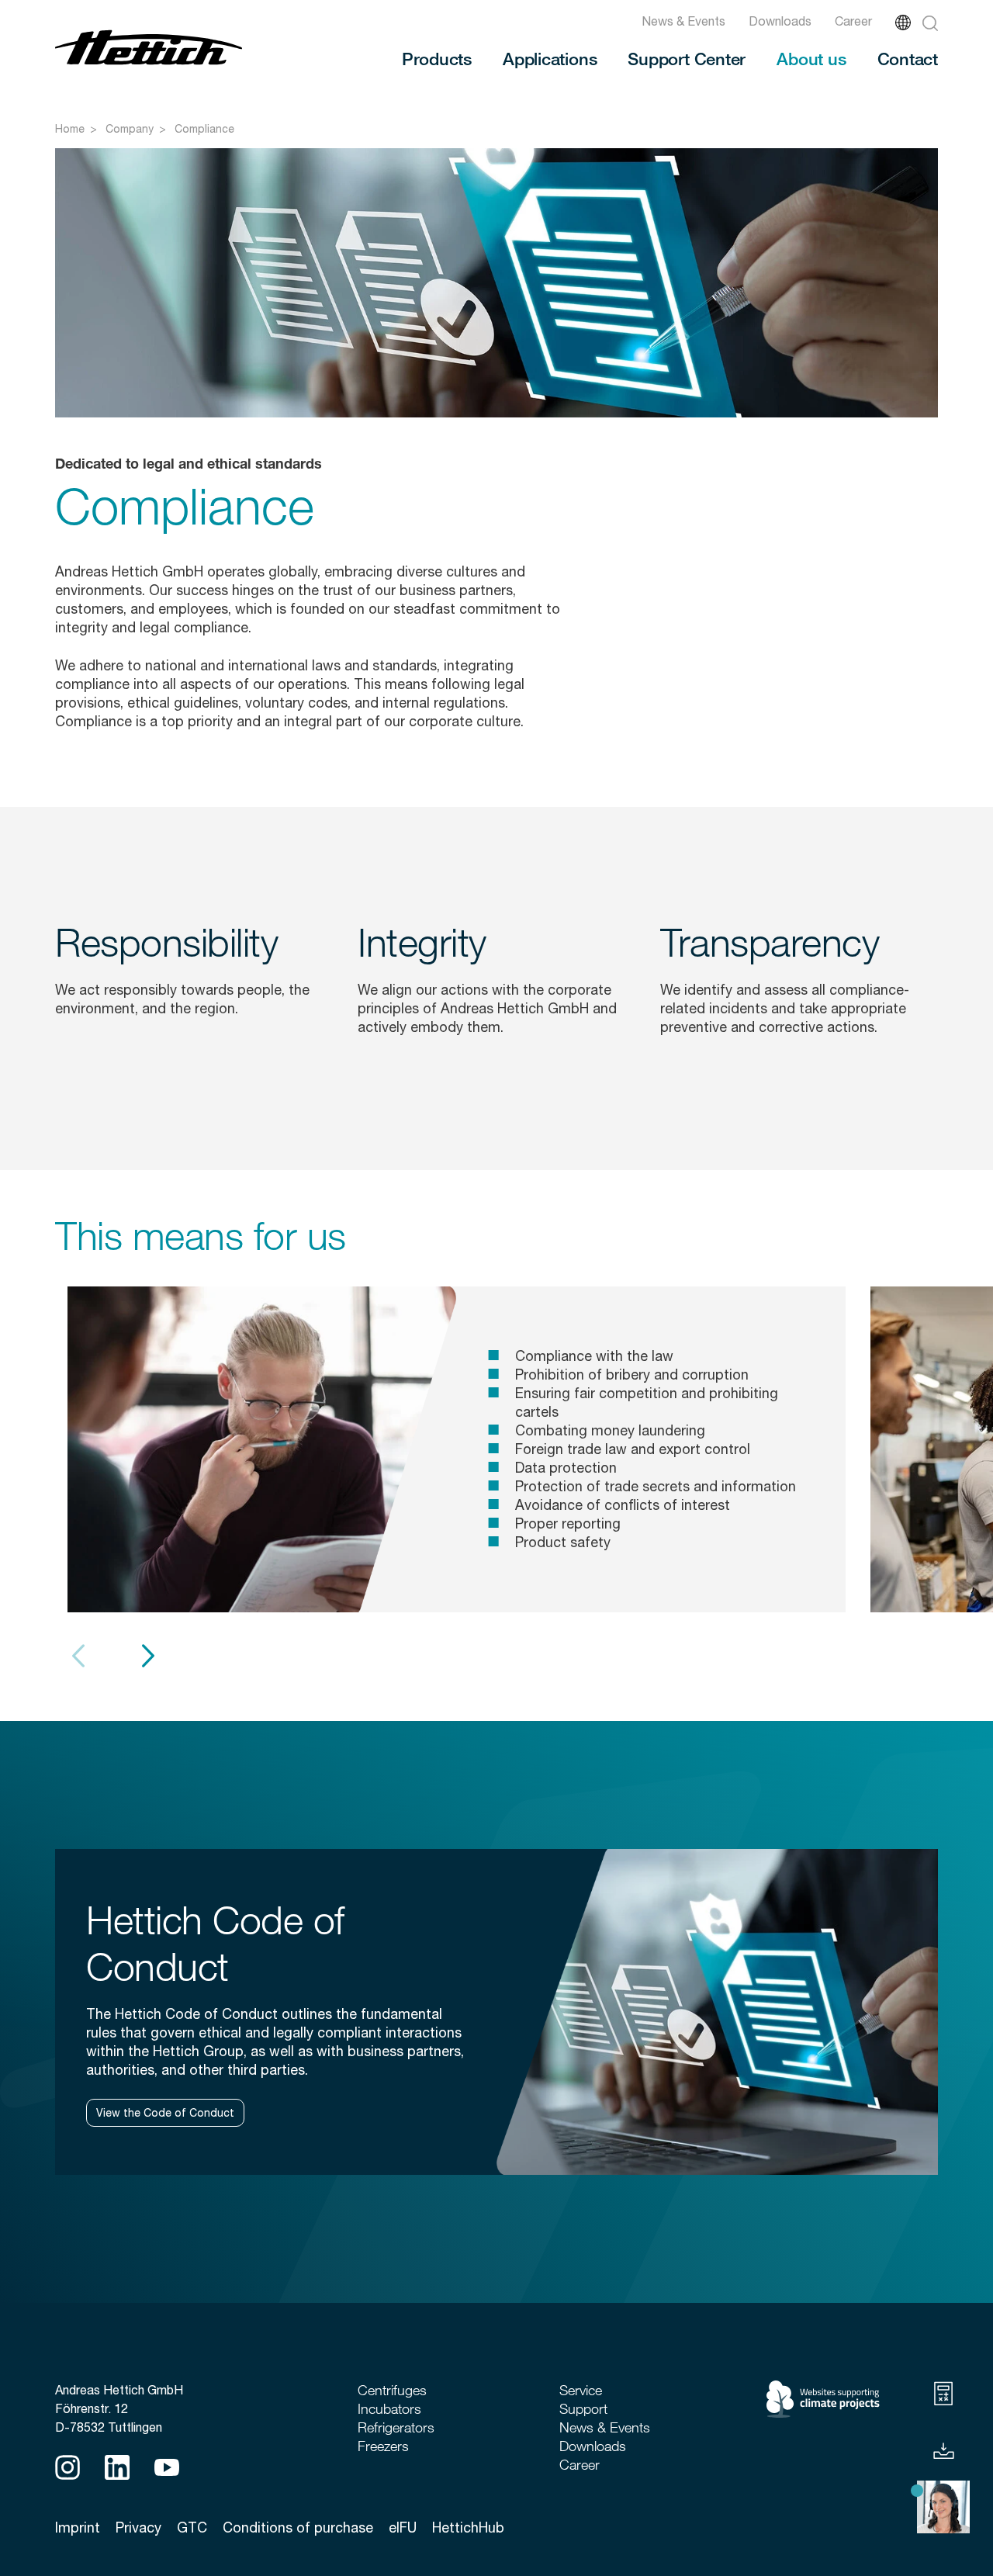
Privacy (138, 2528)
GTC (192, 2528)
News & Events (683, 21)
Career (853, 21)
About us (811, 58)
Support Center (687, 58)
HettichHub (468, 2528)
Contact (908, 58)
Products (437, 58)
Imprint (78, 2528)
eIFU (403, 2528)
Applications (550, 58)
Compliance (204, 129)
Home (70, 129)
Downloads (780, 21)
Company (130, 129)
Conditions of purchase (298, 2528)
